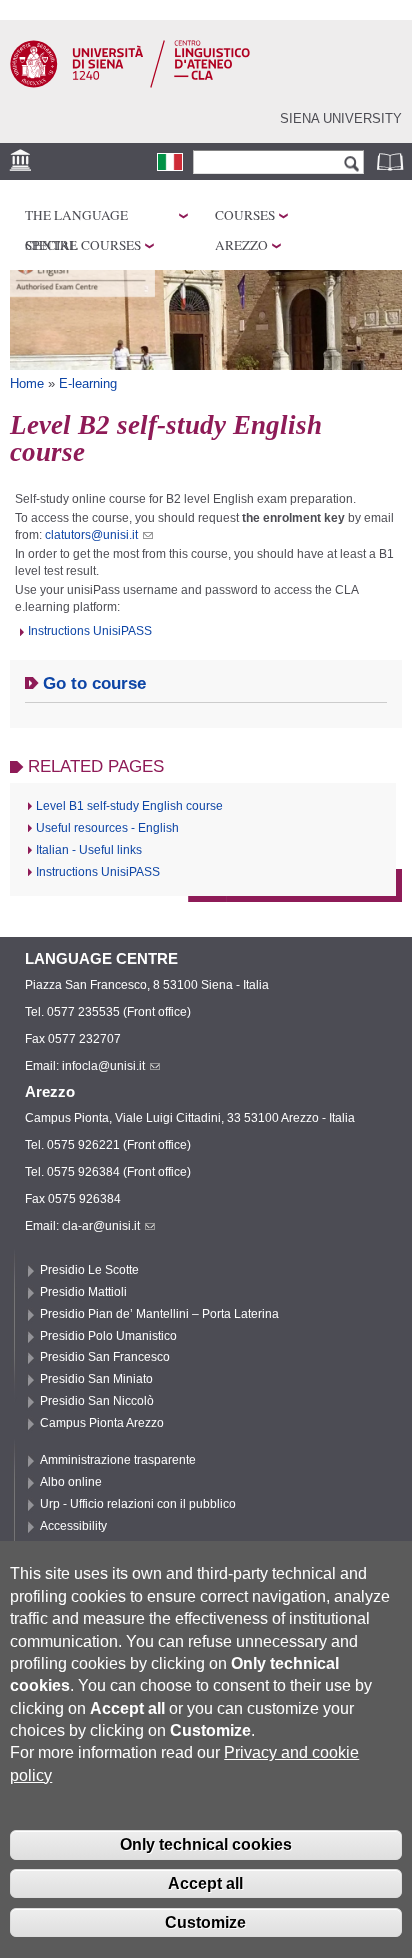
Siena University (341, 118)
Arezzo (241, 245)
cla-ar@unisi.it (101, 1226)
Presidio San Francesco (105, 1357)
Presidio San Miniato (96, 1379)
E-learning (88, 383)
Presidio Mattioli (83, 1292)
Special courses (83, 245)
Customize (205, 1922)
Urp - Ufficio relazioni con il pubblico (138, 1504)
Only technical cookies (206, 1844)
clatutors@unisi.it (91, 535)
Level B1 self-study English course (129, 806)
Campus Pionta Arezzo (102, 1423)
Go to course (94, 683)
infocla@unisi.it (103, 1066)
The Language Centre (76, 218)
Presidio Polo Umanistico (108, 1336)
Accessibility (73, 1526)
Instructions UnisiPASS (90, 631)
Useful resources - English (107, 828)
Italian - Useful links (89, 850)
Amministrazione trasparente (118, 1460)
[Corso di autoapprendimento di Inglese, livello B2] (170, 162)
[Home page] (130, 84)
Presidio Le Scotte (89, 1270)
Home (27, 383)
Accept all (205, 1883)
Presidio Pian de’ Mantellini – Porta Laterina (159, 1314)
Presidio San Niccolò (97, 1401)
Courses (245, 215)
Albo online (71, 1482)
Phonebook (392, 161)
